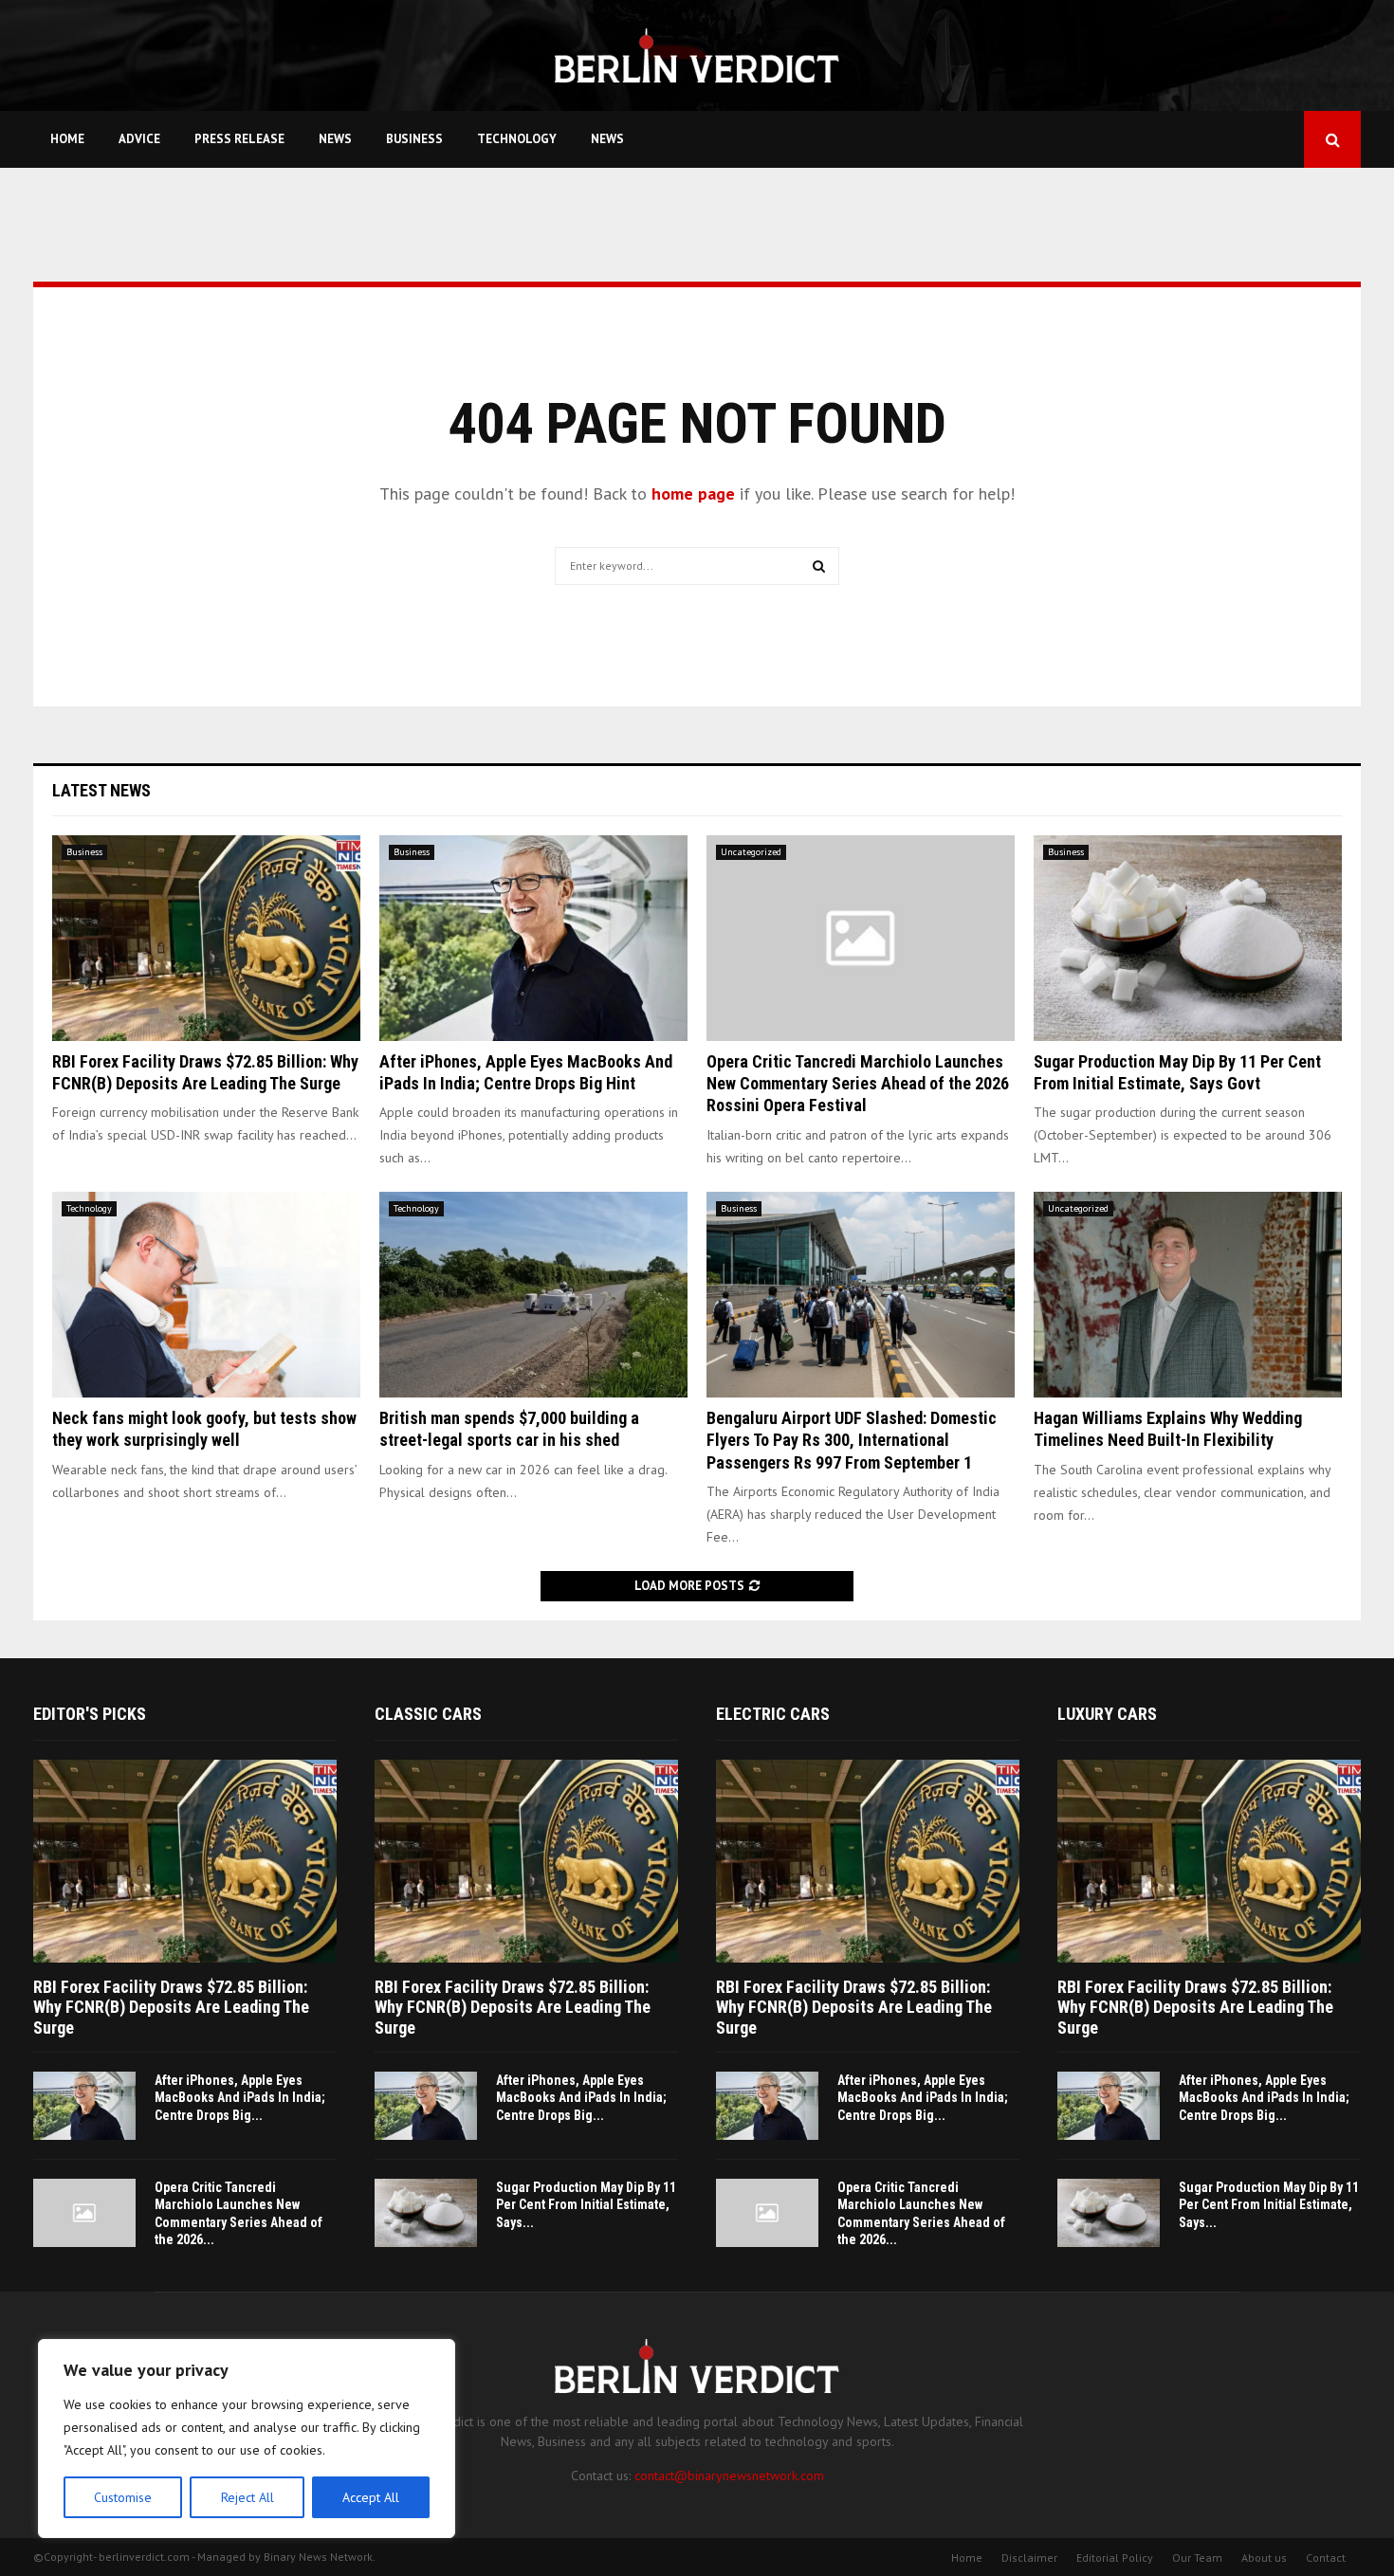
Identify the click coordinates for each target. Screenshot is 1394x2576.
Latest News (101, 790)
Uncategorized (751, 852)
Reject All (248, 2497)
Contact (1326, 2558)
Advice (139, 139)
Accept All (371, 2497)
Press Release (239, 139)
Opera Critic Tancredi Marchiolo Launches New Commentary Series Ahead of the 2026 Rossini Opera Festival (858, 1084)
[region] (247, 2439)
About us (1264, 2558)
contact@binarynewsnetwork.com (729, 2476)
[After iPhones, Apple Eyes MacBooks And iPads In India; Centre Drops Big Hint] (533, 938)
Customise (123, 2497)
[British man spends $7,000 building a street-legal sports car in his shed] (533, 1295)
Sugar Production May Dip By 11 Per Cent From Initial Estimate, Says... (586, 2204)
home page (693, 493)
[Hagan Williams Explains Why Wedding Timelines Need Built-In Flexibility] (1188, 1295)
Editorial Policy (1115, 2558)
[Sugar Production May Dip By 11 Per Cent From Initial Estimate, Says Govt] (1188, 938)
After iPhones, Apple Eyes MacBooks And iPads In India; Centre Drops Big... (240, 2097)
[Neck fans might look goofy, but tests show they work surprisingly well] (206, 1295)
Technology (517, 139)
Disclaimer (1029, 2558)
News (335, 139)
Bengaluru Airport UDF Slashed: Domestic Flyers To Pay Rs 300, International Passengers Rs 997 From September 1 (852, 1440)
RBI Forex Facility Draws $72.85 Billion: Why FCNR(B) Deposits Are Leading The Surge (171, 2007)
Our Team (1197, 2558)
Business (414, 139)
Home (67, 139)
